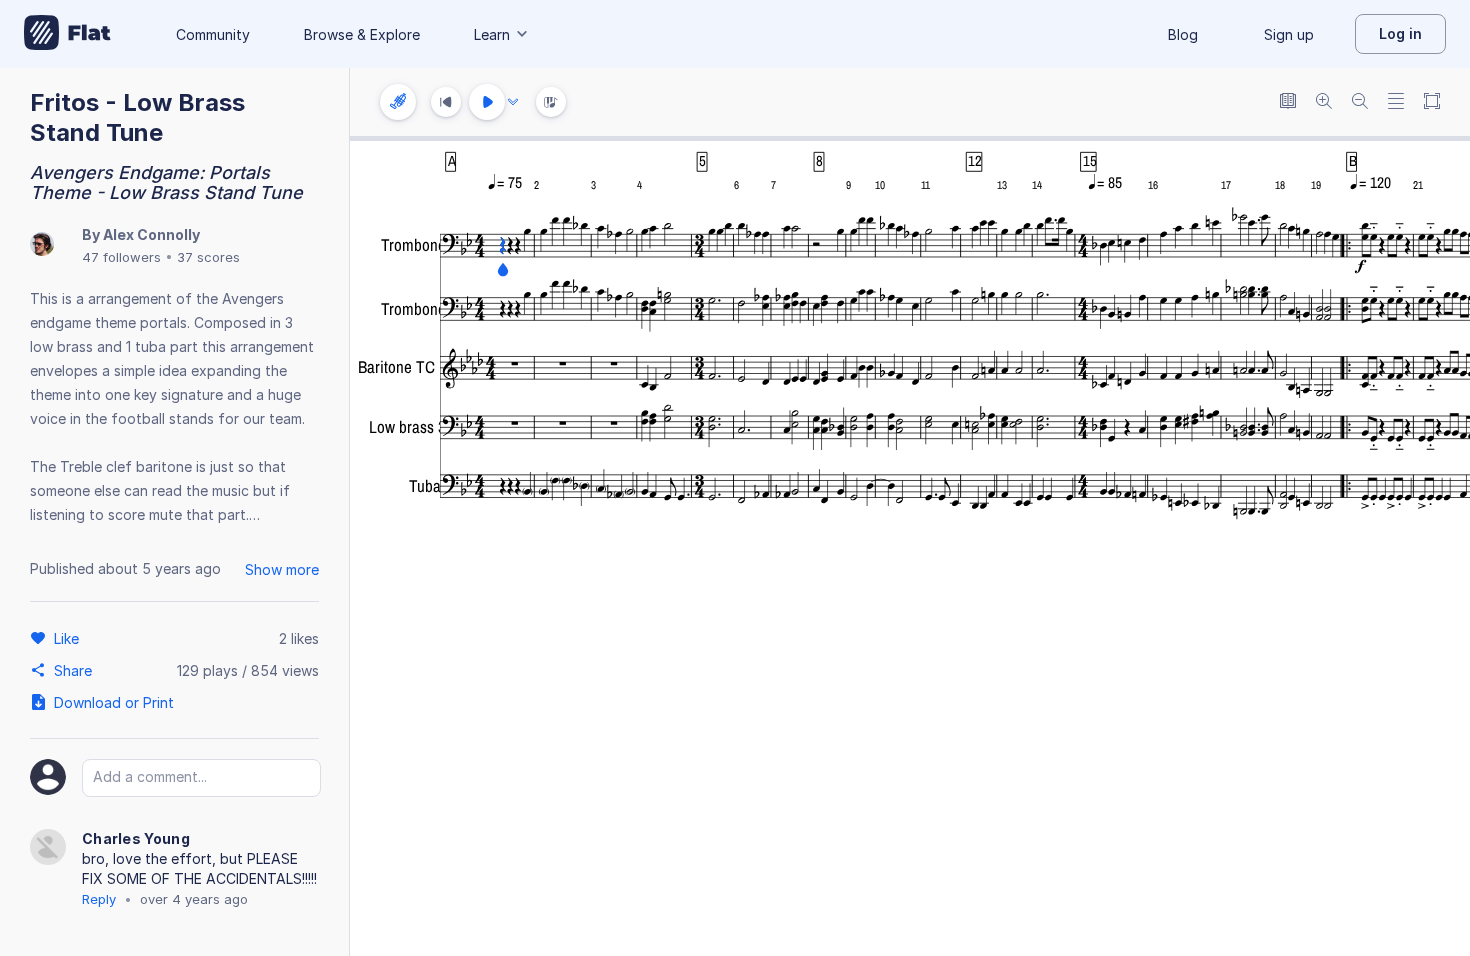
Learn (492, 34)
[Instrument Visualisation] (551, 102)
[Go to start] (446, 102)
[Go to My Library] (67, 34)
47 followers (121, 257)
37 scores (208, 257)
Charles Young (136, 838)
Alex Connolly (151, 234)
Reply (99, 899)
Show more (282, 569)
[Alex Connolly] (42, 245)
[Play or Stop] (487, 102)
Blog (1183, 34)
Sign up (1289, 34)
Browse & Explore (362, 34)
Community (213, 34)
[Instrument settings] (398, 102)
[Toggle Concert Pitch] (1288, 102)
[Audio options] (513, 102)
